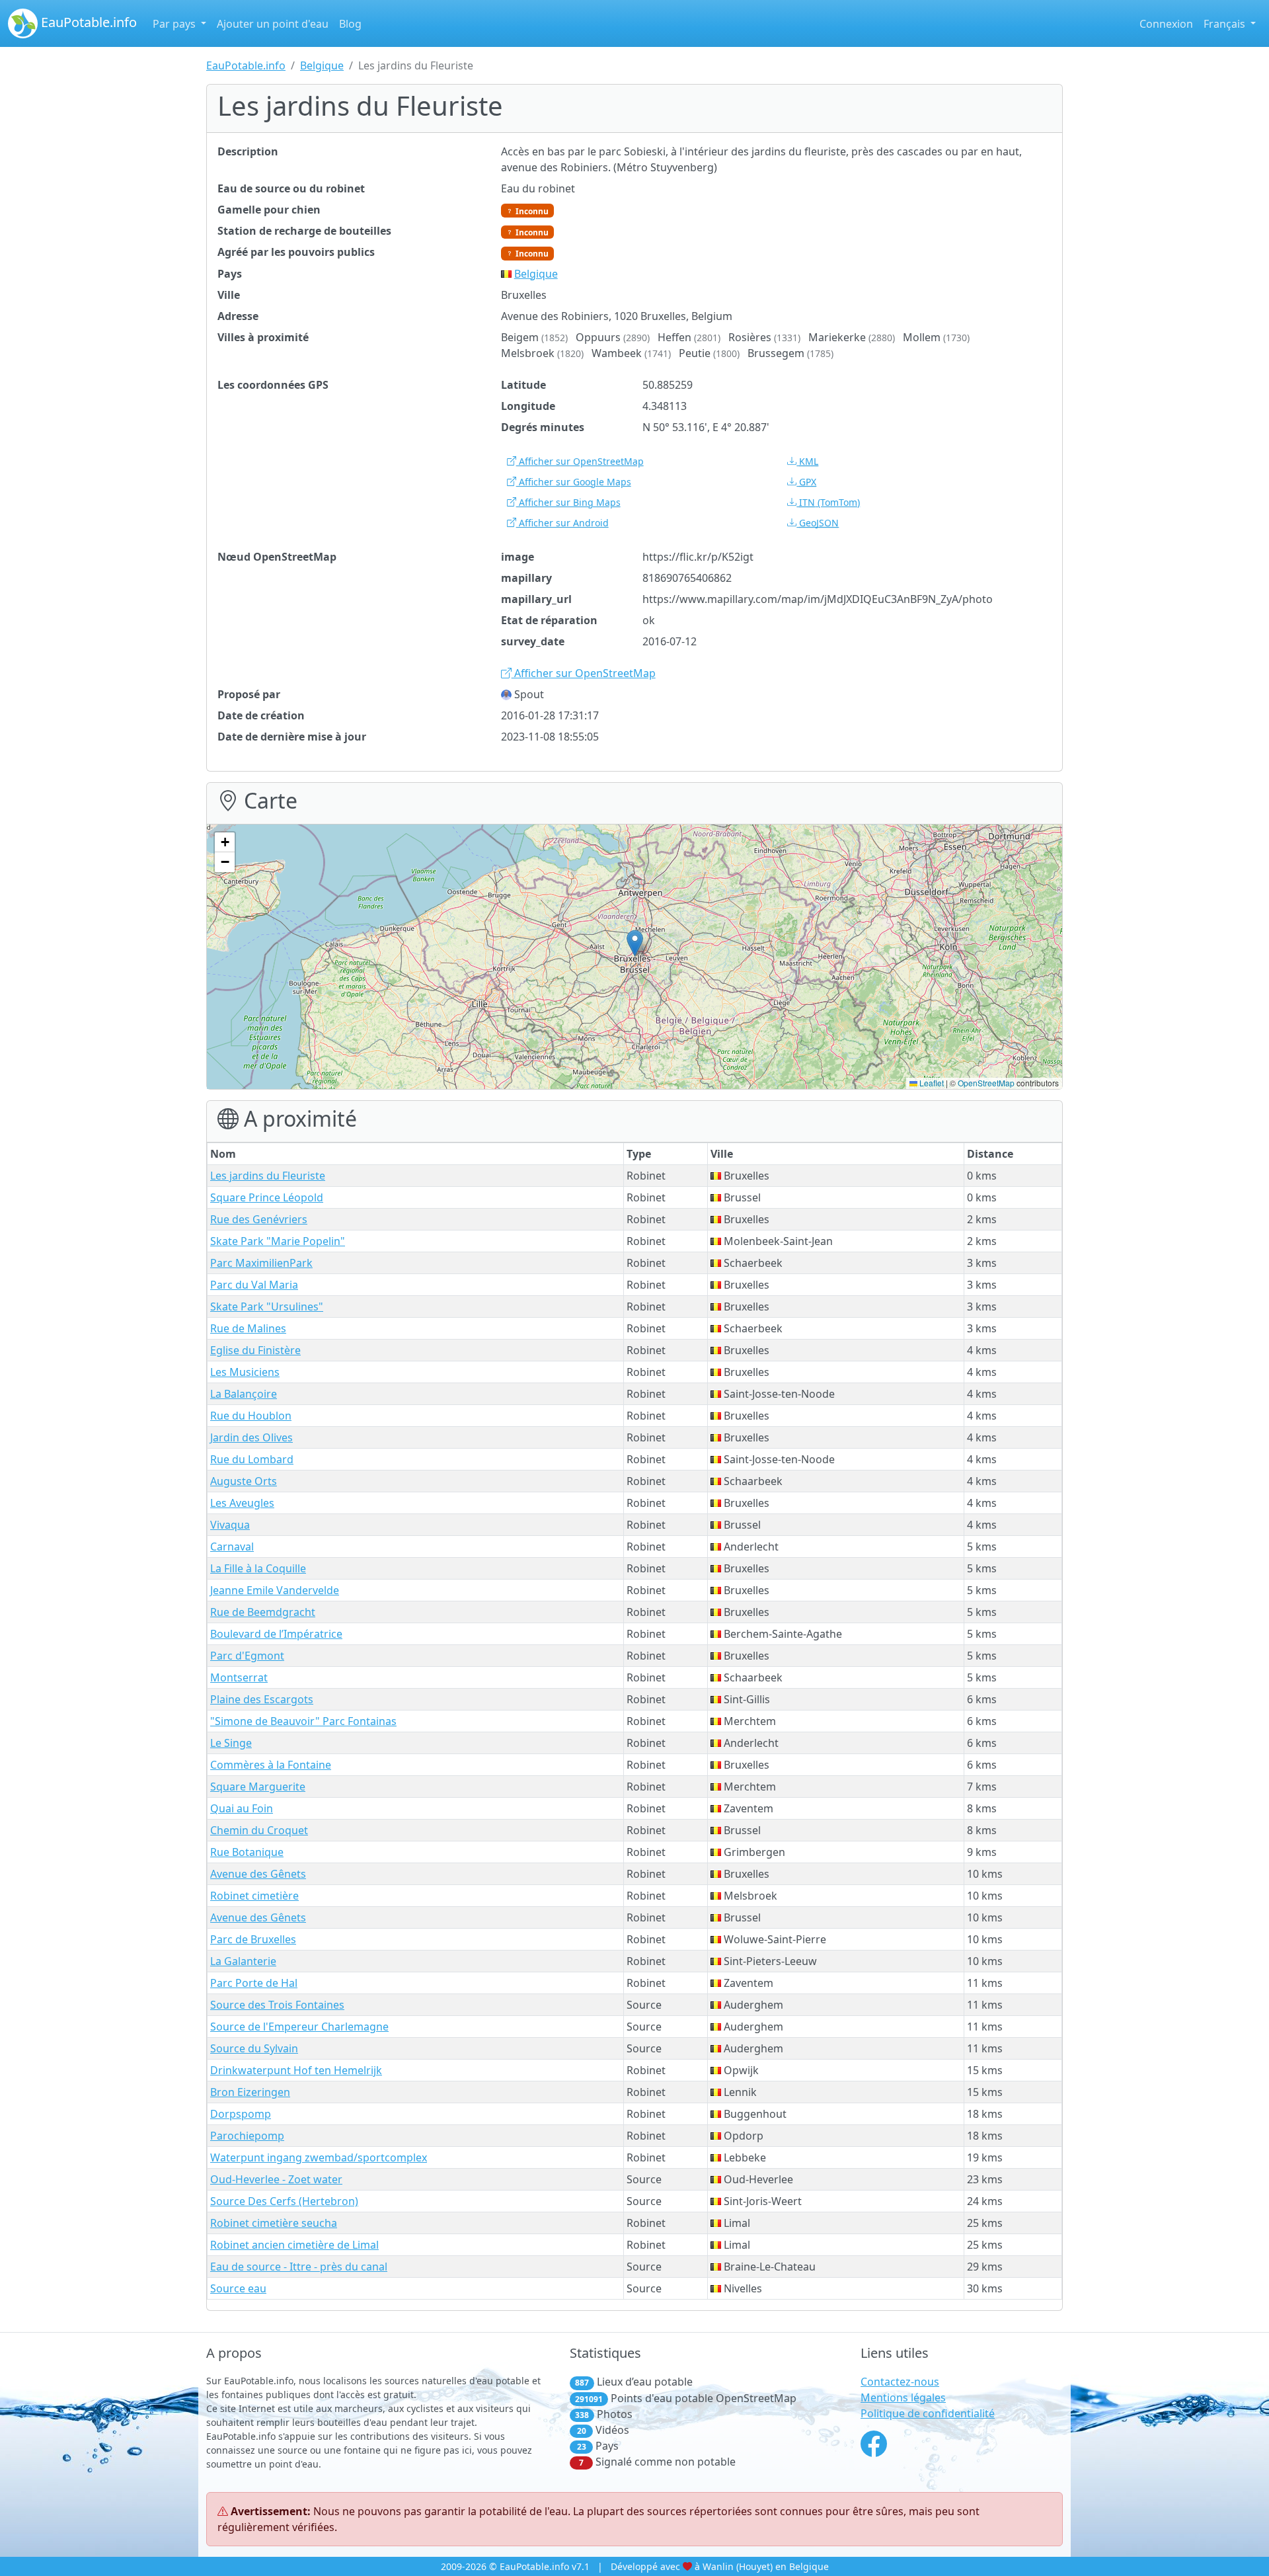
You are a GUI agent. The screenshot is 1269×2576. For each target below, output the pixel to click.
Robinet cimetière (254, 1896)
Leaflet (931, 1083)
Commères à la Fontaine (271, 1765)
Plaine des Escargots (262, 1699)
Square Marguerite (258, 1787)
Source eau (238, 2288)
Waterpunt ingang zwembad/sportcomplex (319, 2157)
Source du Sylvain (254, 2048)
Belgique (322, 65)
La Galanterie (243, 1961)
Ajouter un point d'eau (273, 24)
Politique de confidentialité (928, 2413)
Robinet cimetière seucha (274, 2223)
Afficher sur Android (562, 523)
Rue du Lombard (252, 1459)
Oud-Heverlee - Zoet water (276, 2179)
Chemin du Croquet (259, 1830)
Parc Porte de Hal (254, 1983)
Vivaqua (230, 1525)
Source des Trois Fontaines (277, 2005)
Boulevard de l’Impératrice (276, 1634)
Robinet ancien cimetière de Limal (294, 2245)
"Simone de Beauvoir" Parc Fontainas (303, 1721)
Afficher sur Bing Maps (568, 502)
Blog (350, 24)
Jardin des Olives (251, 1437)
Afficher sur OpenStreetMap (580, 461)
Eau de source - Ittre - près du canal (299, 2267)
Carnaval (232, 1547)
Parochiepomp (247, 2136)
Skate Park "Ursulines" (267, 1307)
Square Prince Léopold (267, 1197)
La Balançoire (244, 1394)
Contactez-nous (900, 2382)
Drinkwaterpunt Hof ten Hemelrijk (296, 2070)
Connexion (1166, 24)
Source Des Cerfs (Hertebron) (284, 2201)
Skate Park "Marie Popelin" (278, 1241)
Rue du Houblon (251, 1416)
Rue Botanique (247, 1852)
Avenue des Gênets (258, 1874)
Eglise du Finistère (255, 1350)
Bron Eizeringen (250, 2092)
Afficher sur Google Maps (574, 482)
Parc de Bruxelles (253, 1939)
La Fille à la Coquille (258, 1568)
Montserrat (239, 1677)
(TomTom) (829, 502)
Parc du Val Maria (254, 1285)
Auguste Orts (244, 1481)
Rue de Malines (248, 1328)
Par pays (175, 24)
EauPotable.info (87, 22)
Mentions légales (903, 2397)
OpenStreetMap (986, 1083)
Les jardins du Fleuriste (268, 1176)
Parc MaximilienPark (261, 1263)
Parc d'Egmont (247, 1656)
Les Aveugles (242, 1503)
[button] (635, 943)
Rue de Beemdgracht (263, 1612)
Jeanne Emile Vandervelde (275, 1590)
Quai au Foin (242, 1808)
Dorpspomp (241, 2114)
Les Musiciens (245, 1372)
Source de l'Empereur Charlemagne (299, 2027)
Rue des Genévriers (259, 1219)
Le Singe (231, 1743)
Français (1226, 24)
